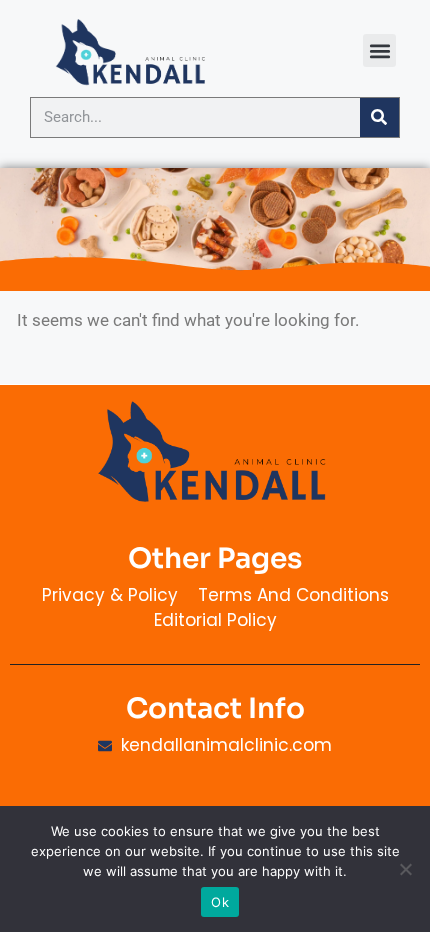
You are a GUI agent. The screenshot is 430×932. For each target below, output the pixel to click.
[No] (405, 869)
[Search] (379, 117)
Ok (220, 902)
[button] (379, 50)
